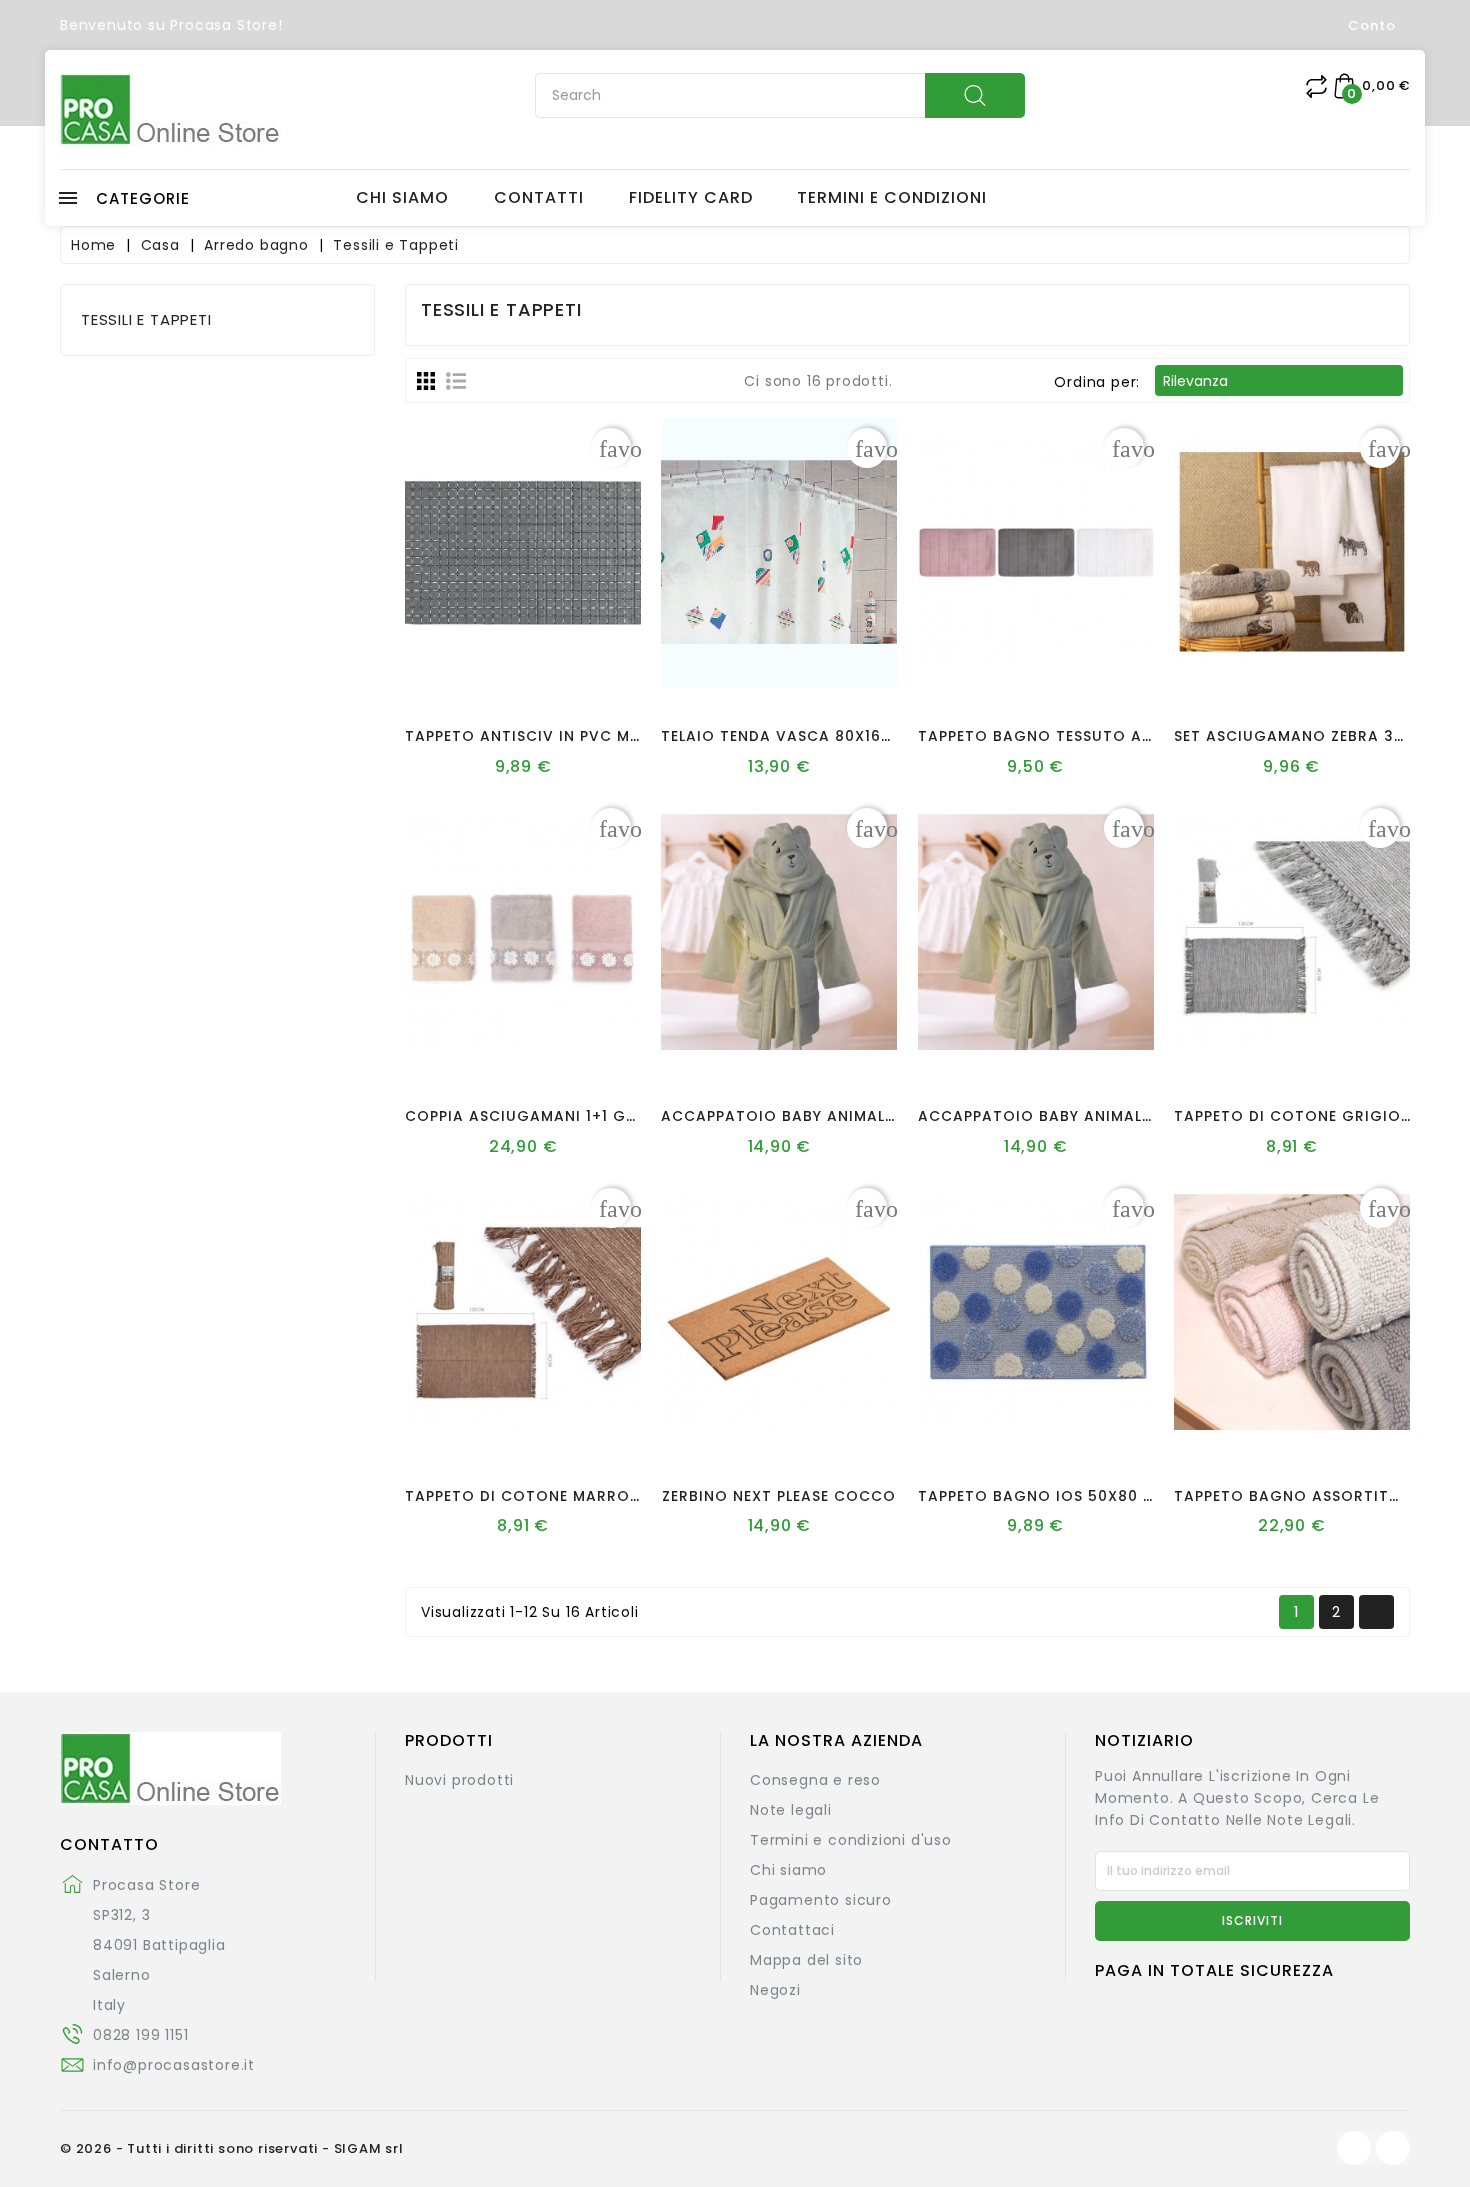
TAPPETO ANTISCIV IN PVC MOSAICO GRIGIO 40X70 (609, 736)
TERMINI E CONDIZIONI (892, 198)
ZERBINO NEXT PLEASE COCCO (779, 1496)
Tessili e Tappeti (146, 319)
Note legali (791, 1810)
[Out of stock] (1235, 1051)
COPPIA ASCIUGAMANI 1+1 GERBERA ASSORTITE (589, 1116)
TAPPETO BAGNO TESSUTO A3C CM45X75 (1081, 736)
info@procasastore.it (174, 2065)
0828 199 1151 (140, 2035)
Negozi (775, 1990)
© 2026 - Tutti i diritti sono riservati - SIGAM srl (232, 2148)
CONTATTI (539, 198)
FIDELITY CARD (691, 198)
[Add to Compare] (542, 671)
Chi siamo (788, 1870)
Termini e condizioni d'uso (851, 1840)
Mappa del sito (806, 1960)
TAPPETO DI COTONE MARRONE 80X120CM (570, 1496)
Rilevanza (1278, 382)
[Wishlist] (504, 671)
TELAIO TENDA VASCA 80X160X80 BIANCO (824, 736)
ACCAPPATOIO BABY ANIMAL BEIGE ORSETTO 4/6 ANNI (875, 1116)
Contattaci (792, 1930)
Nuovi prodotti (459, 1780)
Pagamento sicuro (821, 1900)
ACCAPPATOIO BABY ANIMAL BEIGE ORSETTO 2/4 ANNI (1132, 1116)
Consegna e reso (815, 1780)
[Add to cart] (466, 671)
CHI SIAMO (402, 198)
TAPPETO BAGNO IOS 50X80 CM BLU (1059, 1496)
